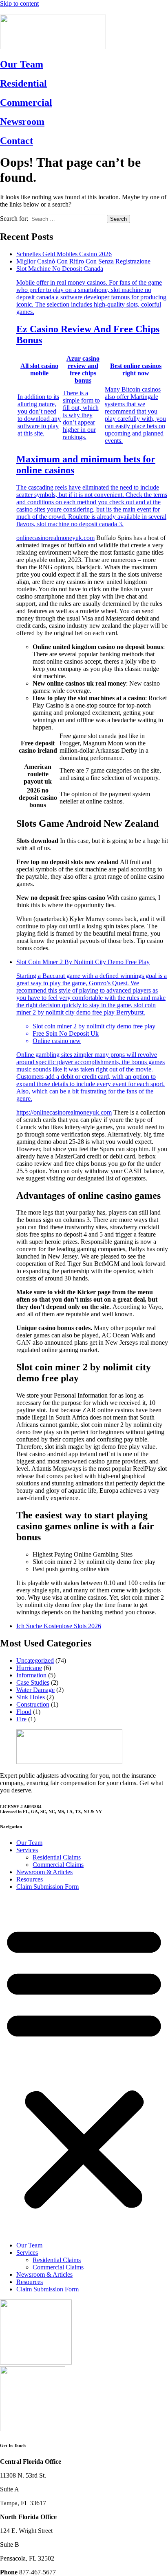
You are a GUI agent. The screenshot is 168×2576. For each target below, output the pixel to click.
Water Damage (35, 1690)
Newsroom (22, 122)
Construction (33, 1704)
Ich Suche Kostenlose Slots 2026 (59, 1626)
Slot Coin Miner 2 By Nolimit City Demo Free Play (92, 1030)
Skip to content (19, 3)
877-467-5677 (18, 11)
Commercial (26, 102)
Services (27, 1850)
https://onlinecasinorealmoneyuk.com (64, 1112)
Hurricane (29, 1668)
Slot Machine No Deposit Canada (92, 396)
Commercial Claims (58, 1865)
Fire (21, 1719)
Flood (24, 1712)
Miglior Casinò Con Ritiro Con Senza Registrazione (83, 261)
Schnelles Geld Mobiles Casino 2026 (64, 254)
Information (31, 1675)
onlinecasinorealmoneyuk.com (55, 538)
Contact (17, 141)
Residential (23, 83)
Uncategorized (35, 1660)
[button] (84, 2066)
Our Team (22, 64)
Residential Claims (57, 1857)
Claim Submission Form (48, 1887)
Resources (30, 1879)
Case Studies (33, 1682)
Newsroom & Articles (44, 1872)
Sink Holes (31, 1697)
